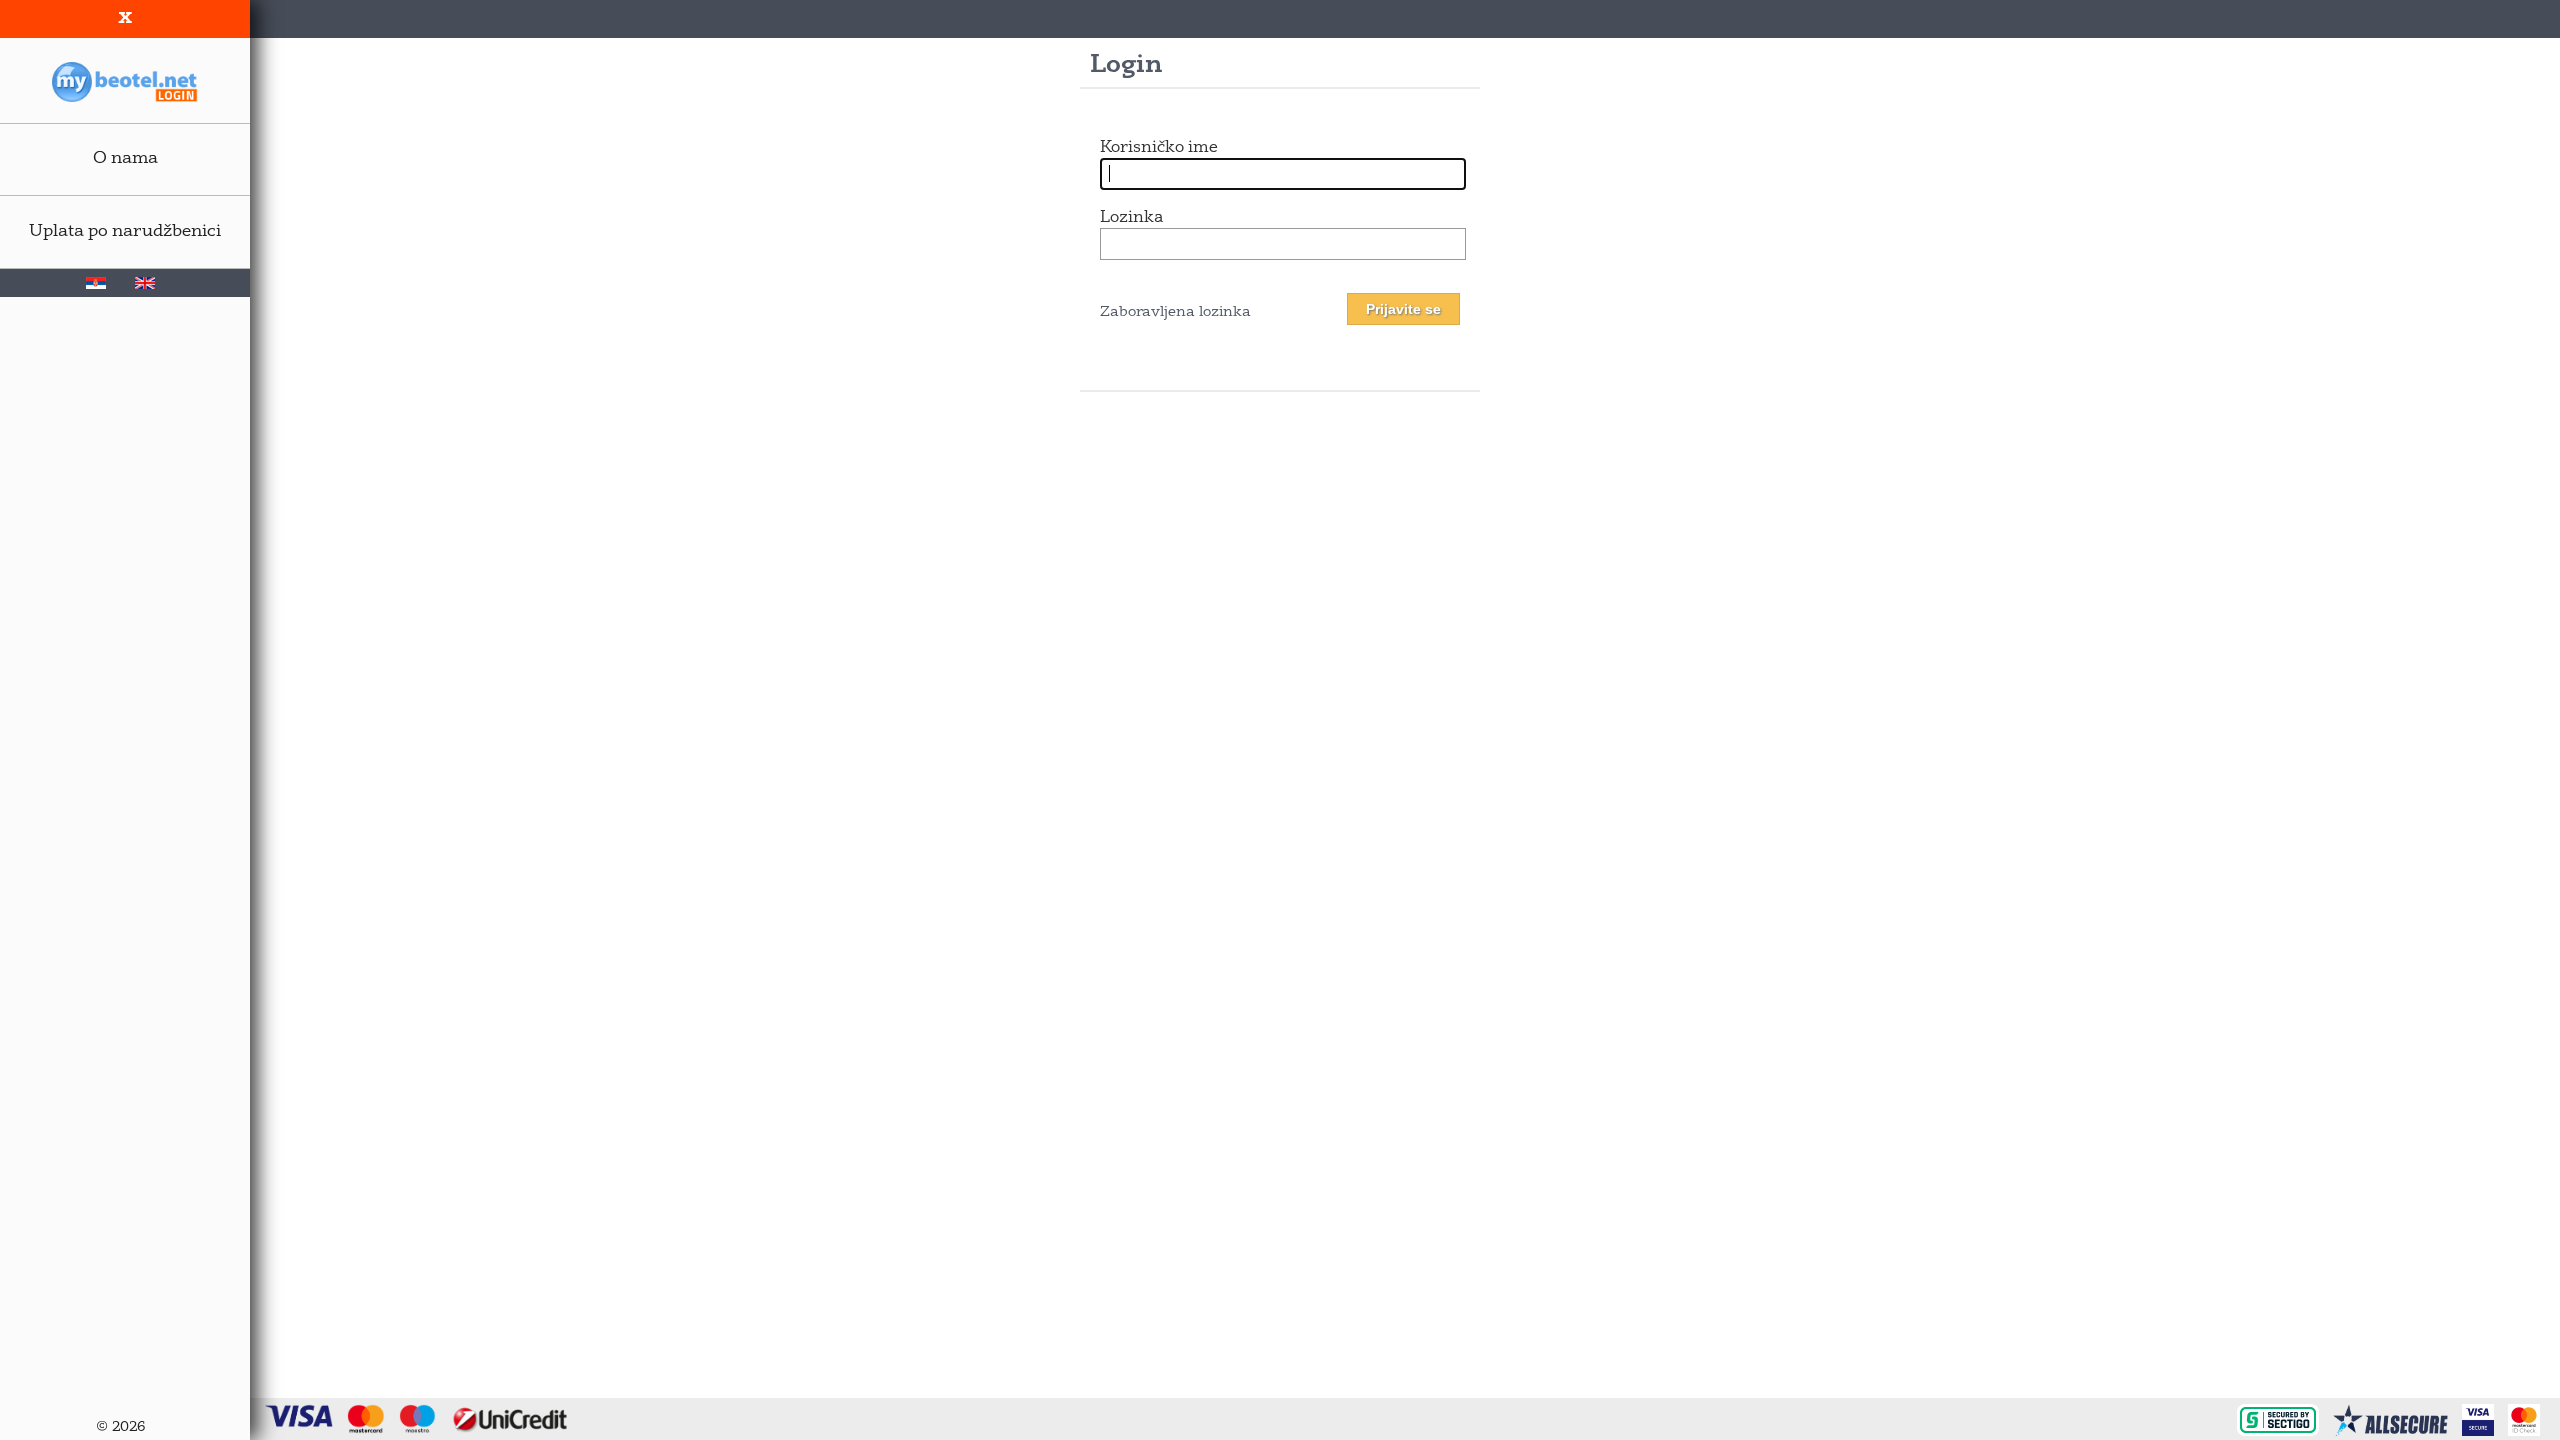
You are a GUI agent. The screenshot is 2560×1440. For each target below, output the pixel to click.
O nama (125, 158)
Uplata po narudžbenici (125, 231)
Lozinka (1131, 218)
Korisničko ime (1159, 148)
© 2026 (120, 1427)
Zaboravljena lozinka (1175, 312)
